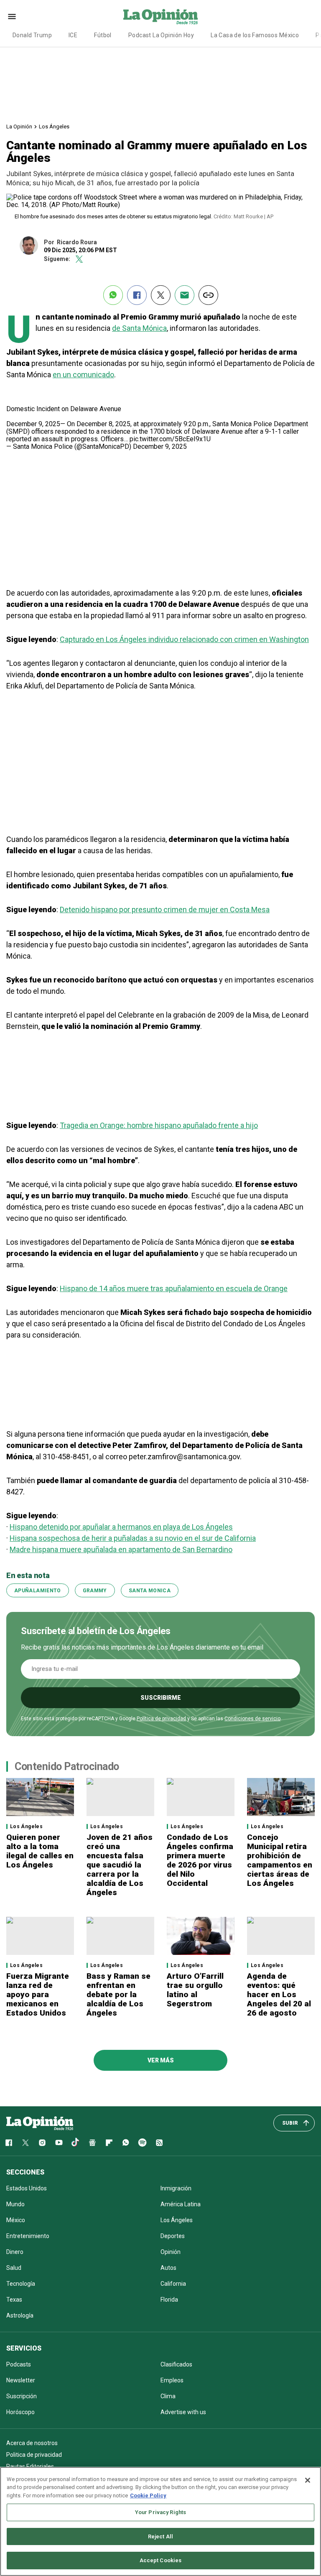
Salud (14, 2268)
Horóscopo (20, 2412)
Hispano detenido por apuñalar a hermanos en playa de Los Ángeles (121, 1527)
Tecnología (21, 2284)
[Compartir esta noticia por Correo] (185, 295)
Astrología (20, 2315)
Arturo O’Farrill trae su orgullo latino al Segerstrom (195, 1990)
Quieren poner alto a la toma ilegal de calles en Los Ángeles (40, 1851)
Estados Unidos (27, 2188)
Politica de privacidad (34, 2455)
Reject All (160, 2536)
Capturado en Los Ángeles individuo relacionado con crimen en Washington (184, 639)
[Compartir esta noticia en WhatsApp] (113, 295)
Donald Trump (32, 35)
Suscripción (22, 2396)
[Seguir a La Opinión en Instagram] (42, 2143)
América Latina (181, 2204)
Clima (168, 2396)
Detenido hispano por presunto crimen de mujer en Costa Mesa (165, 909)
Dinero (15, 2252)
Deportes (173, 2236)
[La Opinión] (160, 16)
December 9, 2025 (160, 446)
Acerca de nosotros (32, 2443)
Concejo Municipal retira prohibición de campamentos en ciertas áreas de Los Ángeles (280, 1860)
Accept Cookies (161, 2560)
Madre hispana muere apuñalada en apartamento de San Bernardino (121, 1549)
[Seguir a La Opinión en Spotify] (143, 2143)
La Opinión (19, 127)
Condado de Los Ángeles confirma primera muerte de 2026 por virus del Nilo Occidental (200, 1860)
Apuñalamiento (38, 1591)
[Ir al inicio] (40, 2123)
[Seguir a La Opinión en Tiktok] (76, 2143)
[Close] (308, 2480)
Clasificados (176, 2364)
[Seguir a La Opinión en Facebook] (9, 2143)
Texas (14, 2300)
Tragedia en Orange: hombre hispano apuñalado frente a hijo (159, 1125)
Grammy (95, 1591)
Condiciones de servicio (252, 1719)
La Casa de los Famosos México (255, 35)
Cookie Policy (148, 2495)
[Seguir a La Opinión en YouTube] (59, 2143)
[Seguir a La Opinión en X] (25, 2143)
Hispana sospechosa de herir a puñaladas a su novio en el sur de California (133, 1538)
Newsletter (21, 2380)
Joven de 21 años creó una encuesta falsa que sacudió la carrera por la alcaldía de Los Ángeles (120, 1865)
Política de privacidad (161, 1719)
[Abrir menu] (12, 17)
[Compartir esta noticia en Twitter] (161, 295)
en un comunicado (83, 375)
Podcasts (19, 2364)
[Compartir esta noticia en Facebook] (137, 295)
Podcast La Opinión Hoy (161, 35)
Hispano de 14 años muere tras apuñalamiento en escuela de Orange (174, 1288)
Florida (169, 2300)
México (16, 2220)
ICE (73, 35)
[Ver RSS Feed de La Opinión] (159, 2143)
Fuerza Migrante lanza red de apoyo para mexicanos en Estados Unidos (38, 1994)
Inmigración (176, 2188)
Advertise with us (183, 2412)
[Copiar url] (208, 295)
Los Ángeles (54, 127)
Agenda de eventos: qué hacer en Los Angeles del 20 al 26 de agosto (279, 1994)
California (173, 2284)
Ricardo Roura (77, 242)
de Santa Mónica (139, 328)
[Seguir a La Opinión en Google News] (92, 2143)
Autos (168, 2268)
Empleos (172, 2380)
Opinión (171, 2252)
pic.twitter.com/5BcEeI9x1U (170, 439)
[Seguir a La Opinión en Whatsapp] (126, 2143)
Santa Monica (150, 1591)
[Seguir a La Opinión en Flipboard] (109, 2143)
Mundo (15, 2204)
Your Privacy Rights (160, 2512)
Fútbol (103, 35)
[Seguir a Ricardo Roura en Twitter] (79, 259)
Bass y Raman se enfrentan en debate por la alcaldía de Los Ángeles (118, 1994)
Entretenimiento (28, 2236)
